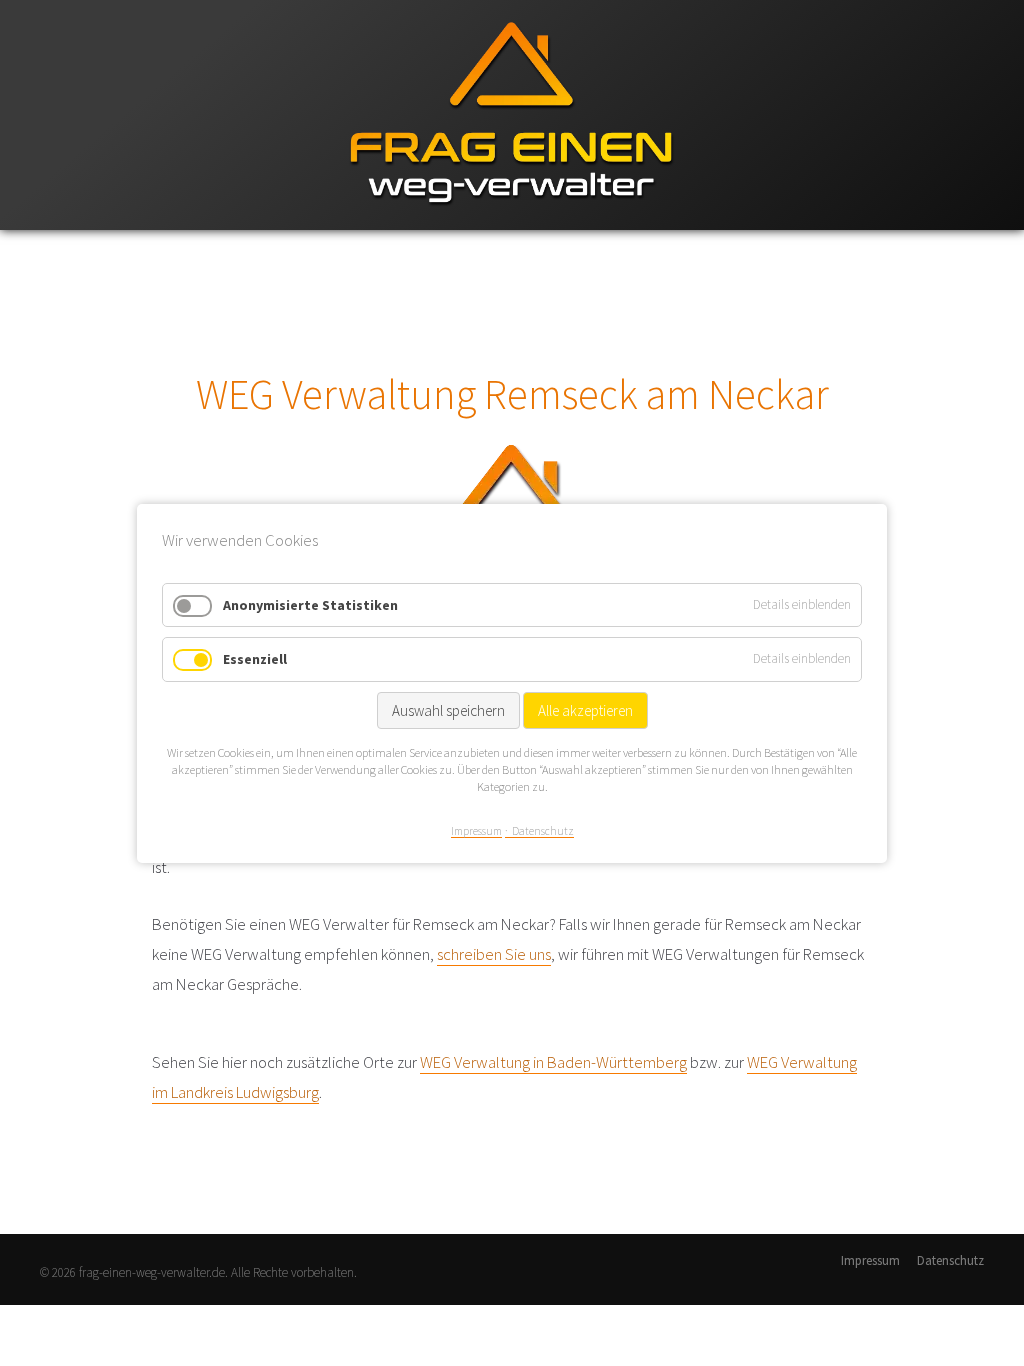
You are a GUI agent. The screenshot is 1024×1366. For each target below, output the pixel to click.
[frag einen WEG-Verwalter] (512, 225)
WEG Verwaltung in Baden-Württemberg (553, 1062)
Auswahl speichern (448, 710)
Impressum (870, 1260)
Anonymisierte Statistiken (310, 604)
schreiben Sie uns (494, 954)
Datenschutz (950, 1260)
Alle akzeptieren (585, 710)
